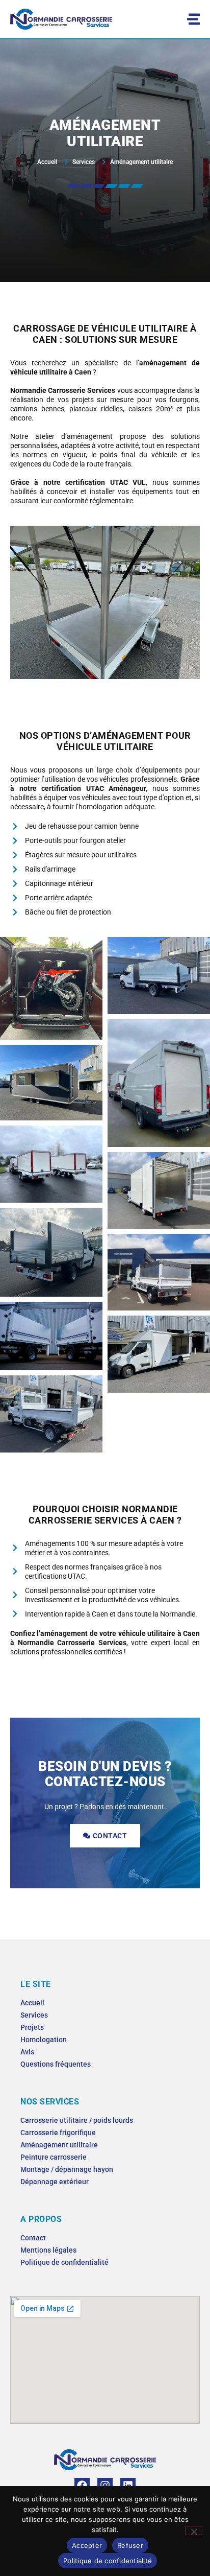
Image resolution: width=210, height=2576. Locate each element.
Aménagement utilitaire (59, 2145)
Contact (33, 2238)
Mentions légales (48, 2250)
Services (34, 2015)
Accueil (32, 2003)
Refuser (130, 2545)
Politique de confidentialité (64, 2262)
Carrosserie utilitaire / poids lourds (77, 2120)
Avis (27, 2052)
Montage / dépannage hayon (67, 2169)
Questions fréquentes (56, 2064)
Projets (32, 2027)
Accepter (87, 2545)
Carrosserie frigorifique (58, 2133)
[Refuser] (194, 2531)
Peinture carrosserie (54, 2157)
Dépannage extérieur (55, 2182)
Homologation (44, 2040)
